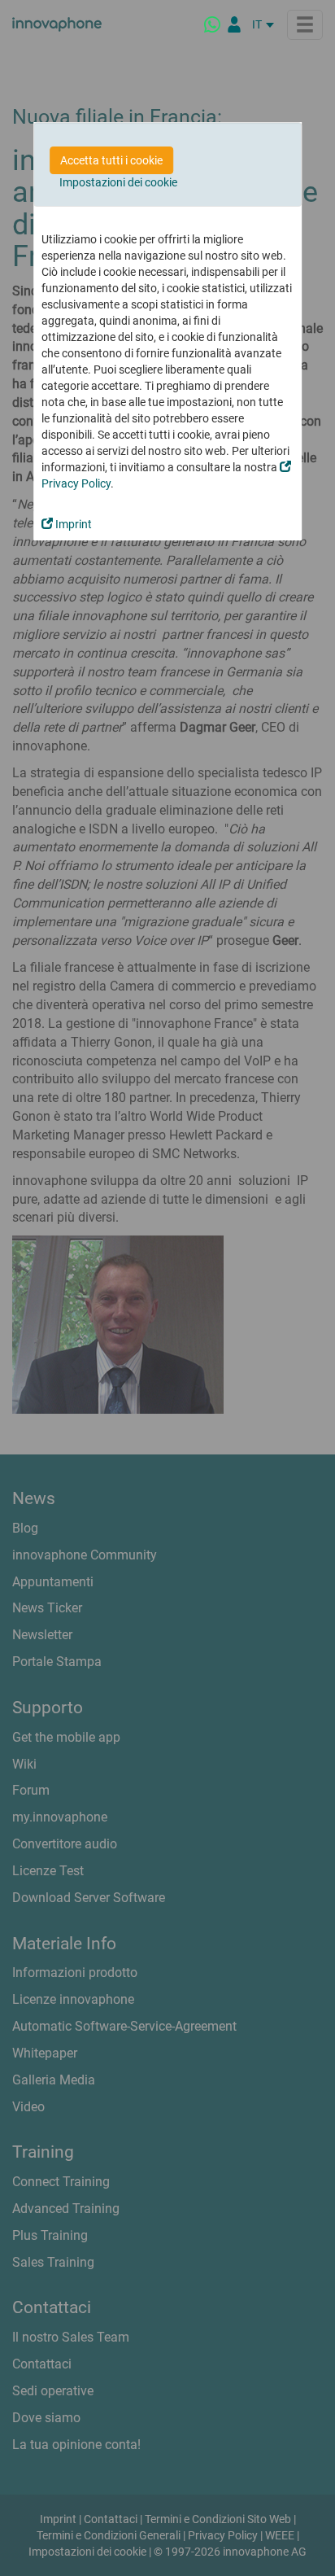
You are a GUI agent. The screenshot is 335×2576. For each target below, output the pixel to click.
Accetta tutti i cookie (111, 160)
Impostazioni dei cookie (118, 182)
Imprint (72, 524)
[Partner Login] (234, 24)
